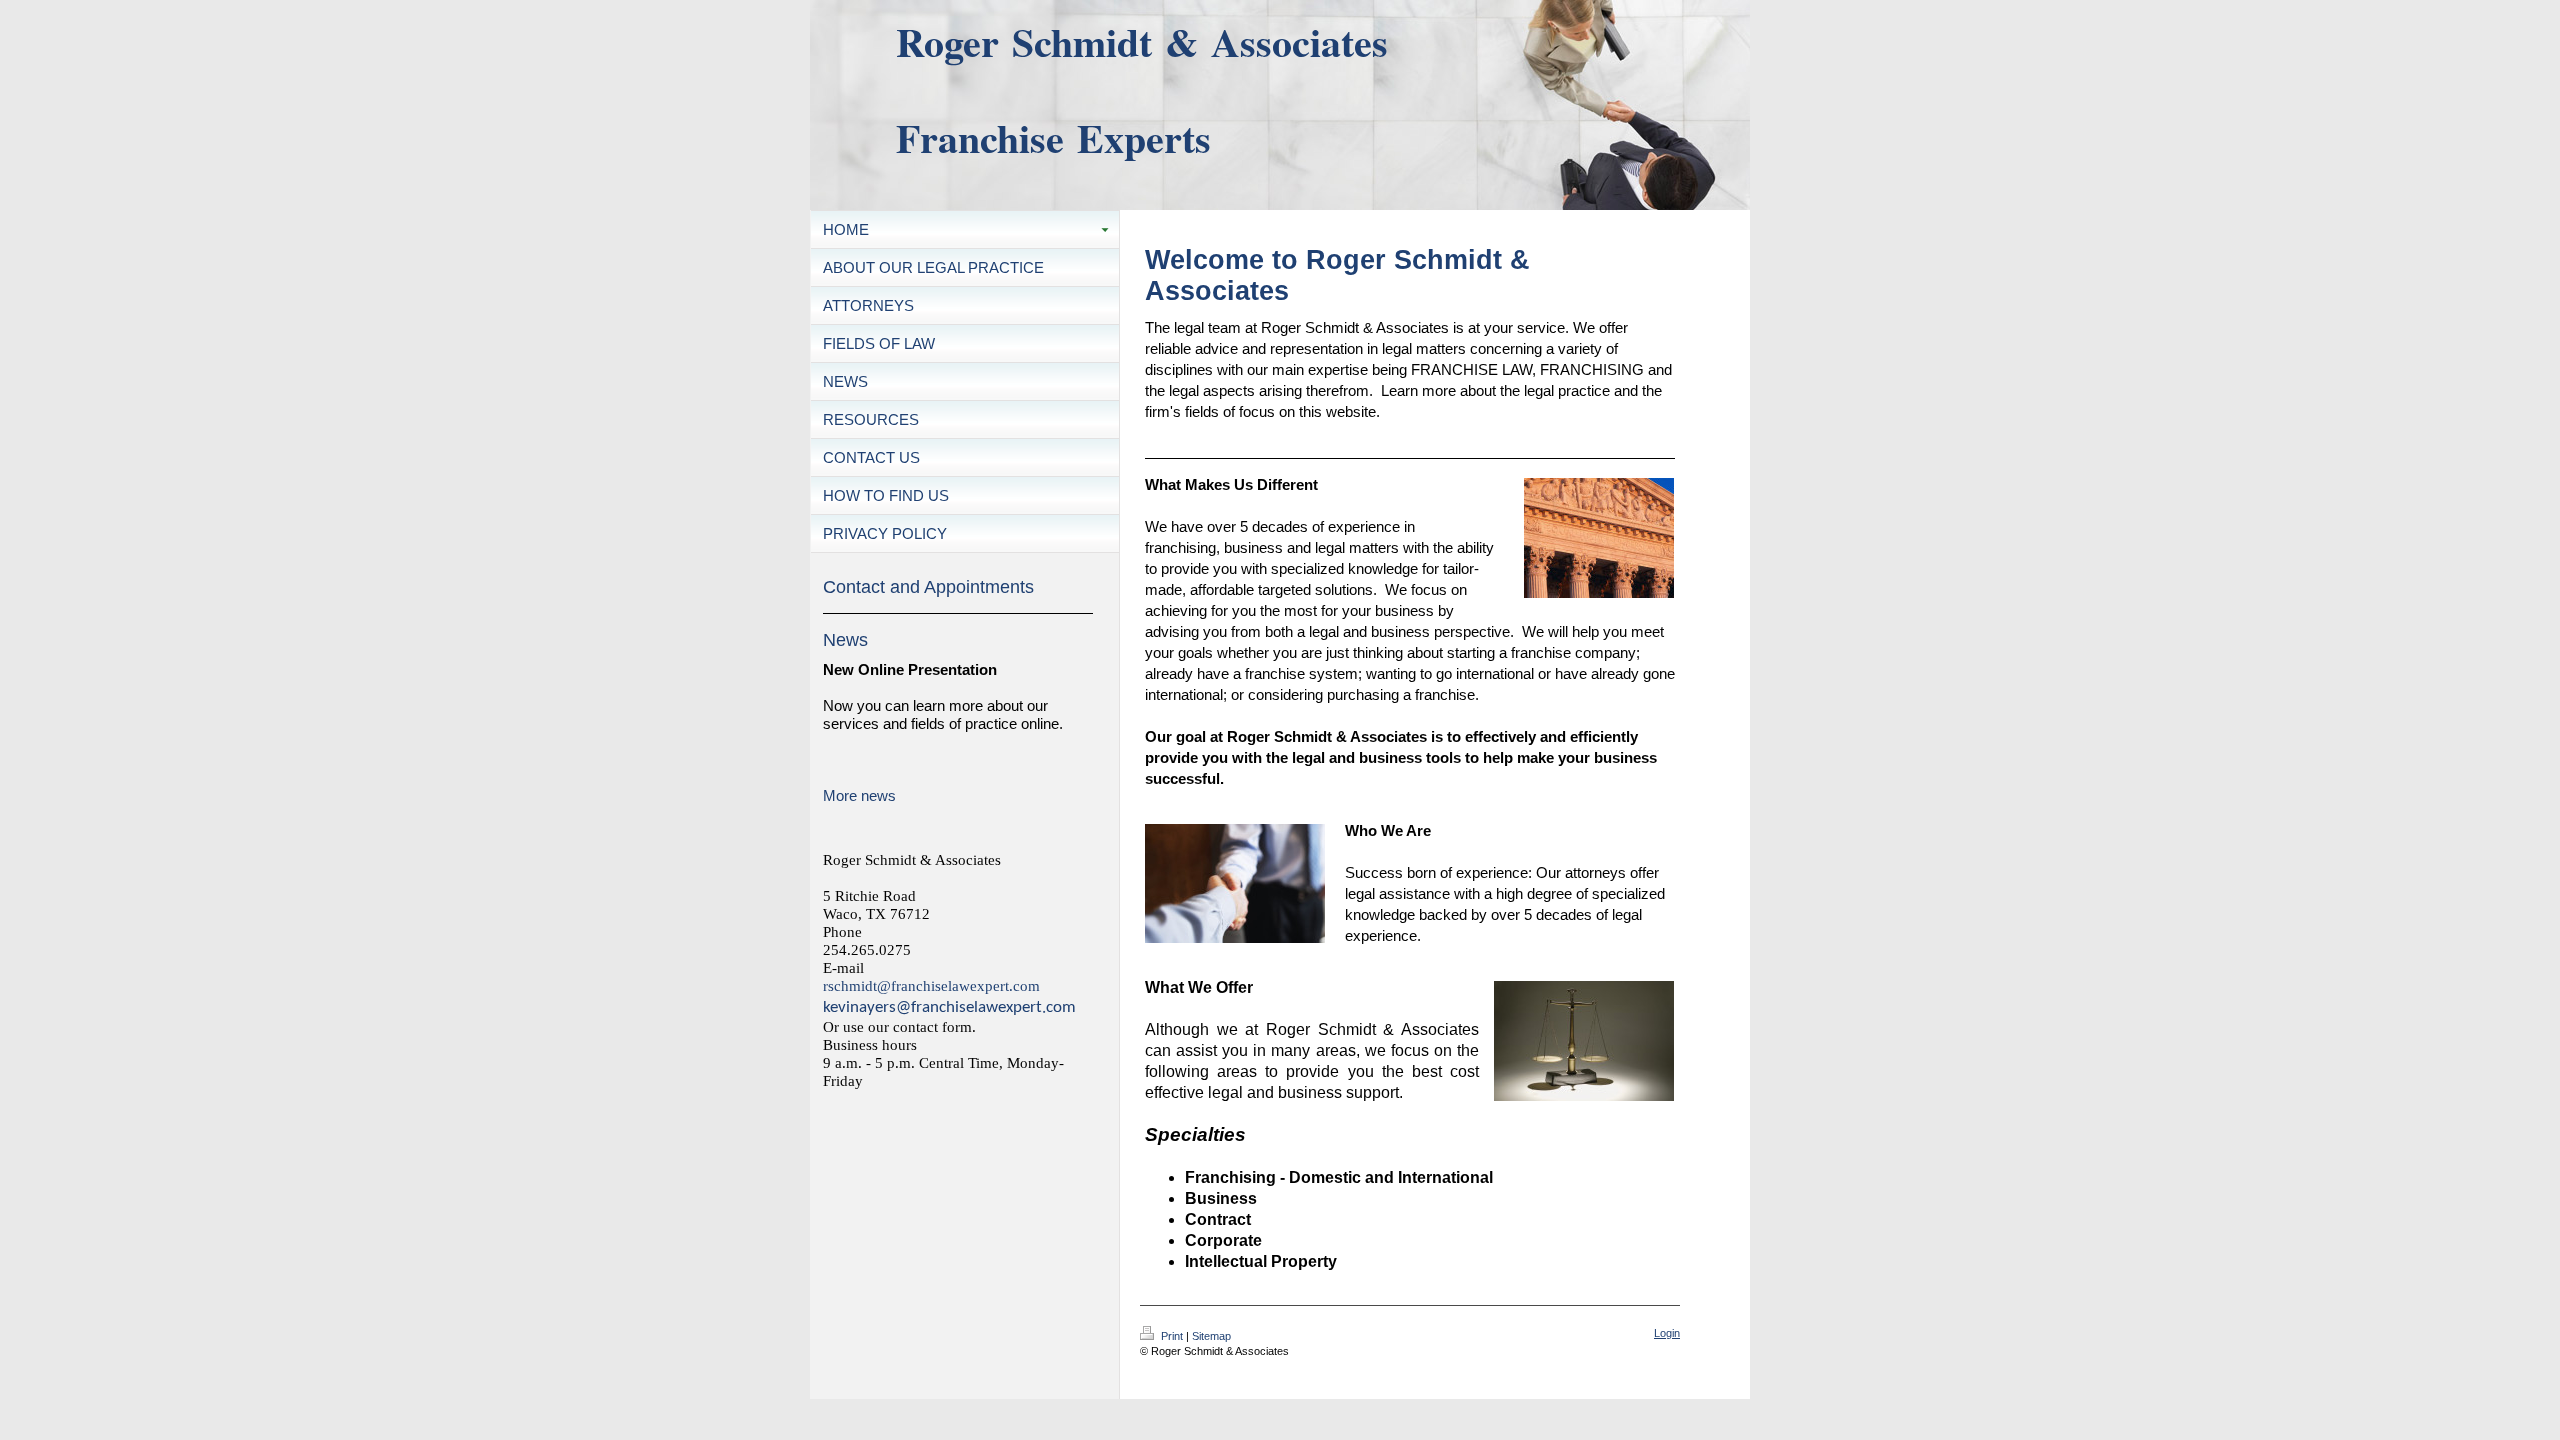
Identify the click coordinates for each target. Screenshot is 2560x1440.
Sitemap (1211, 1336)
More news (859, 795)
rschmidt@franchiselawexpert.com (931, 985)
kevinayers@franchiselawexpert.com (949, 1007)
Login (1667, 1333)
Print (1172, 1336)
